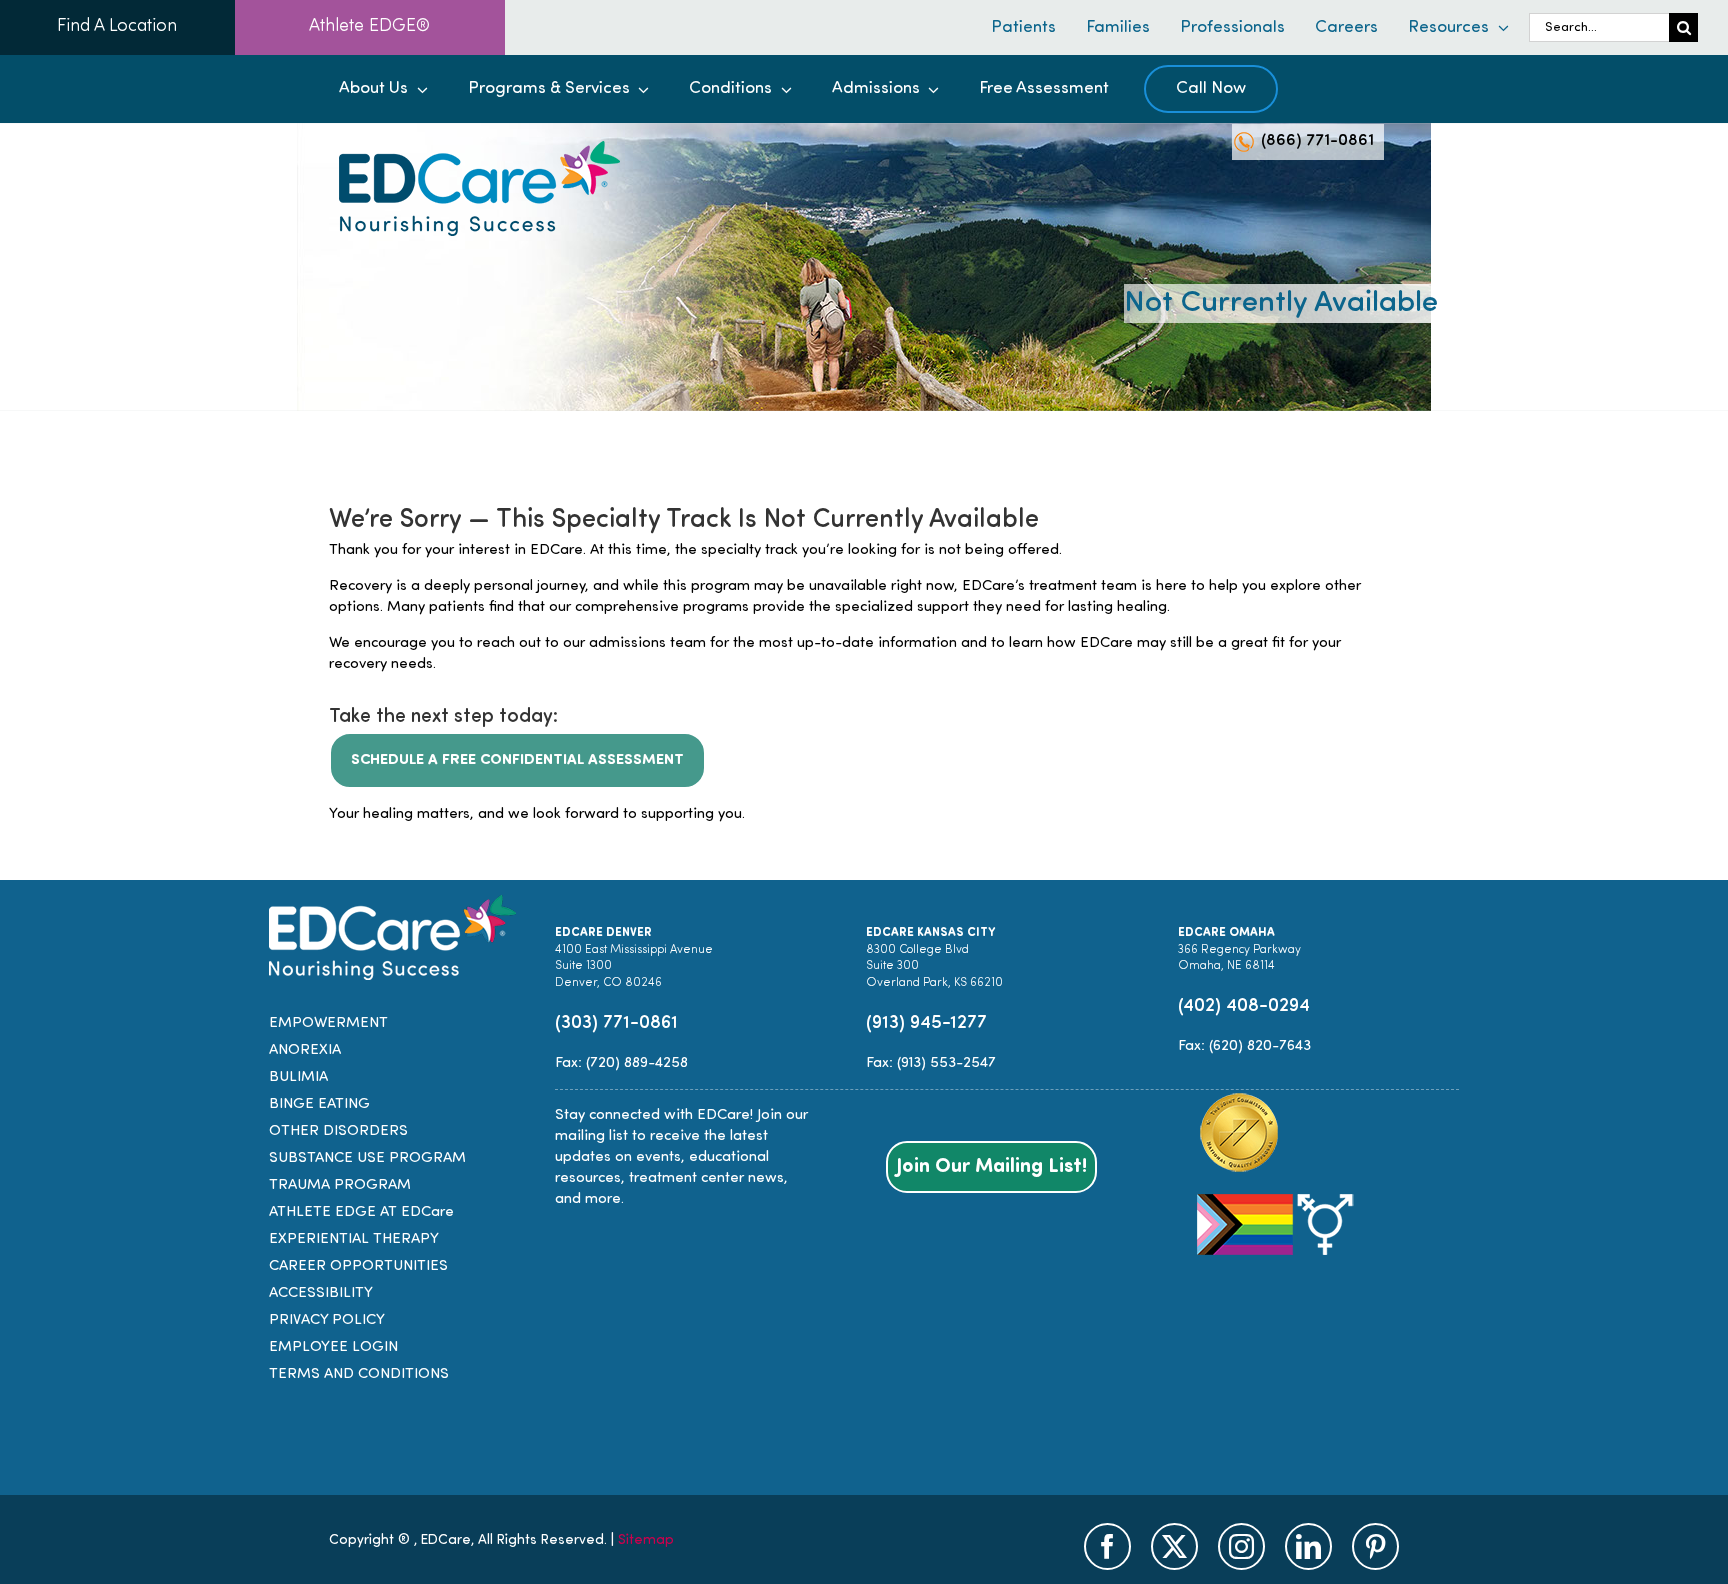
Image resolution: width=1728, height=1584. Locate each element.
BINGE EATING (319, 1104)
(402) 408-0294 (1244, 1006)
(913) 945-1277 (926, 1023)
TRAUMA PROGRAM (340, 1185)
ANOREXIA (305, 1050)
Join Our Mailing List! (991, 1167)
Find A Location (117, 27)
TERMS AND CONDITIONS (359, 1374)
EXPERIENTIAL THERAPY (354, 1239)
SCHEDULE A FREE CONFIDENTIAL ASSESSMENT (517, 760)
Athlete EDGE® (369, 27)
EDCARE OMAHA (1226, 933)
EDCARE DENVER (603, 933)
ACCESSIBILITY (321, 1293)
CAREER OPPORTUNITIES (358, 1266)
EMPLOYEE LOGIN (333, 1347)
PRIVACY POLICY (327, 1320)
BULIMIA (298, 1077)
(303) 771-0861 (616, 1023)
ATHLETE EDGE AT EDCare (361, 1212)
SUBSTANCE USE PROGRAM (367, 1158)
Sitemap (646, 1540)
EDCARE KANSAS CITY (930, 933)
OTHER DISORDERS (338, 1131)
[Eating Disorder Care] (479, 148)
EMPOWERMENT (328, 1023)
